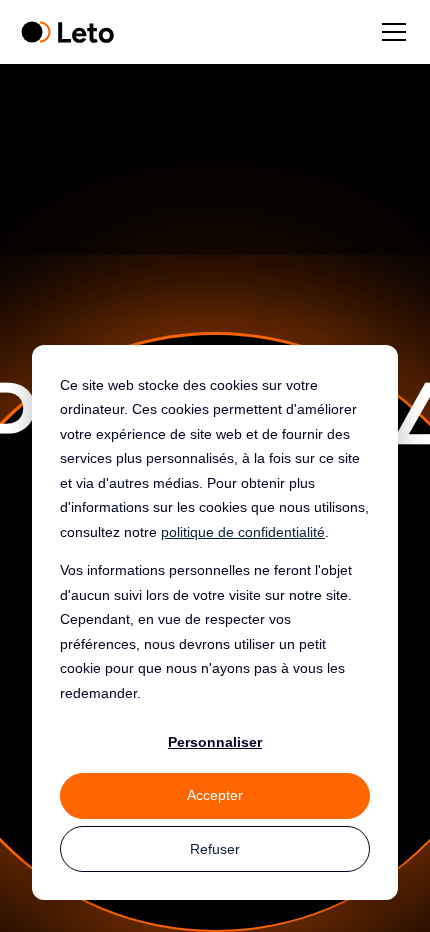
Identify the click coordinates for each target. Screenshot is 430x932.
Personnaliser (215, 742)
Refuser (215, 849)
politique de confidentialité (243, 532)
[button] (390, 32)
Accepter (215, 795)
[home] (67, 32)
